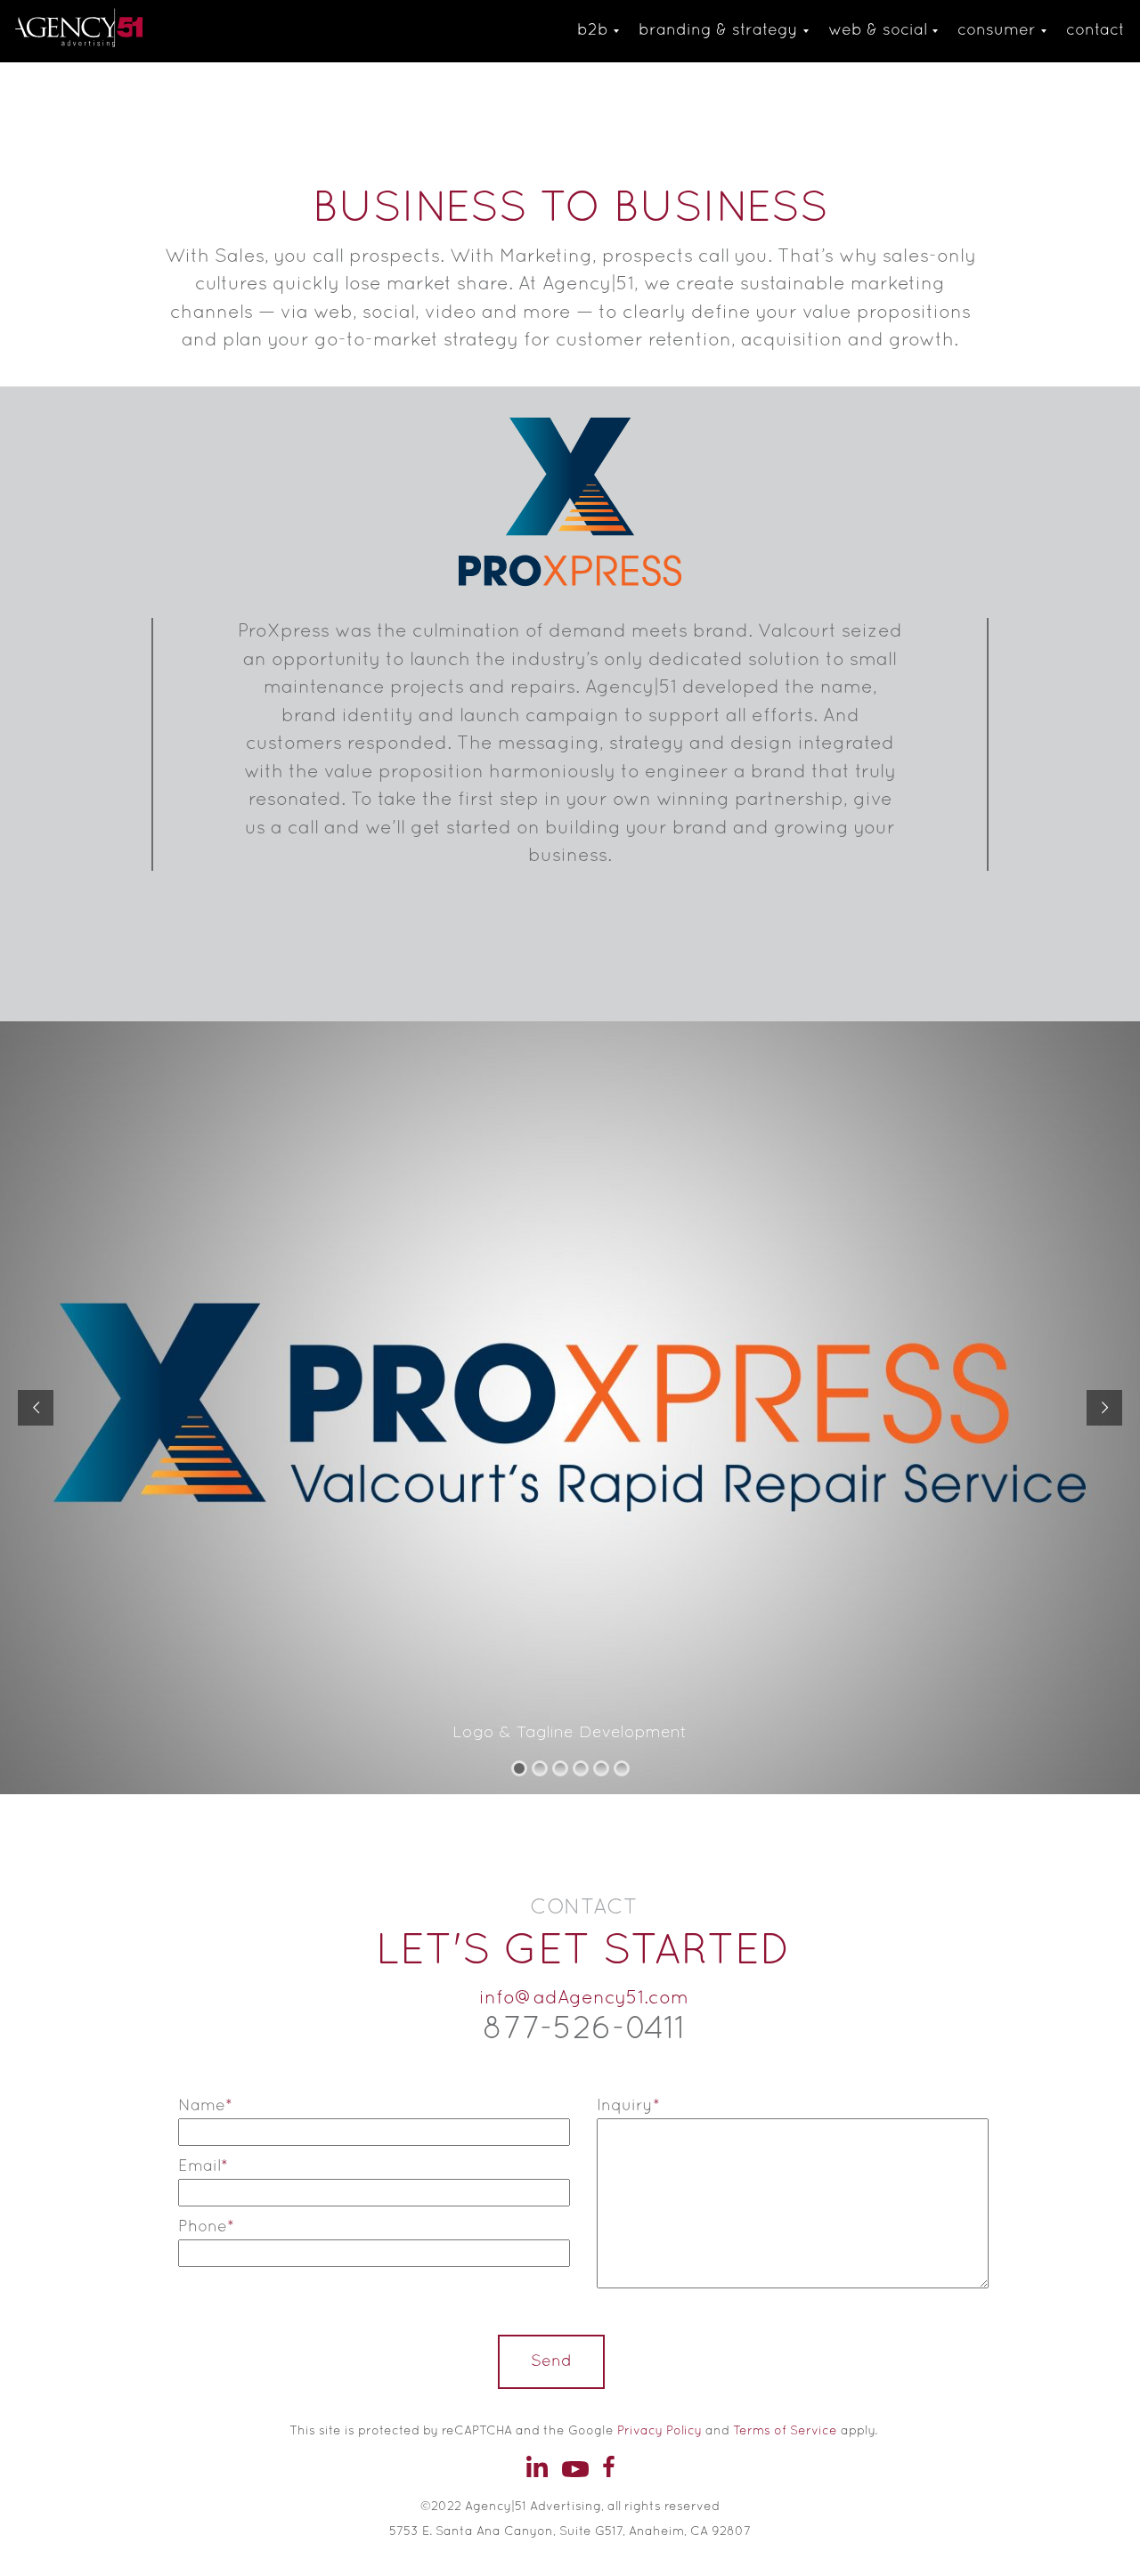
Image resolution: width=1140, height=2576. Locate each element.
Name (205, 2106)
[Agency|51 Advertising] (106, 31)
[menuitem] (593, 31)
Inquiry (628, 2106)
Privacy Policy (660, 2431)
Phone (206, 2227)
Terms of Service (785, 2431)
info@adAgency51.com (584, 1999)
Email (203, 2167)
